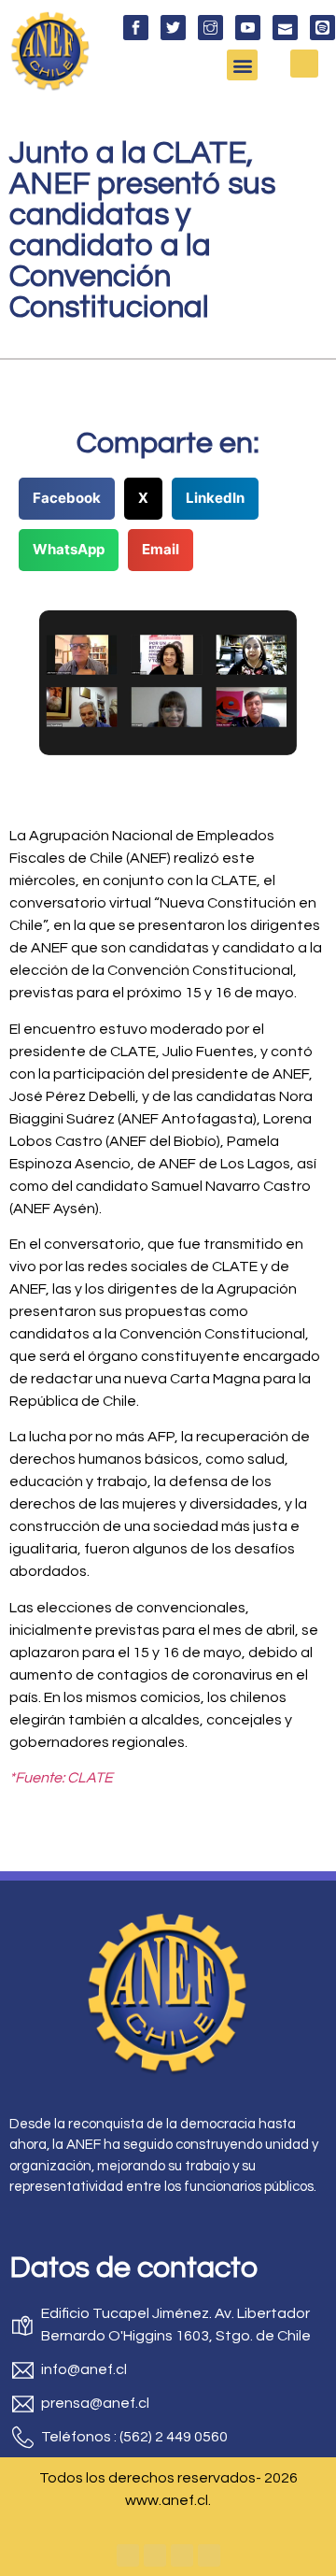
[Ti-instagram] (210, 28)
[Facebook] (128, 2555)
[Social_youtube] (248, 28)
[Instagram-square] (182, 2555)
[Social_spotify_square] (322, 28)
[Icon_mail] (285, 28)
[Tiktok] (209, 2555)
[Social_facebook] (136, 28)
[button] (242, 65)
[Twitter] (155, 2555)
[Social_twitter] (173, 28)
